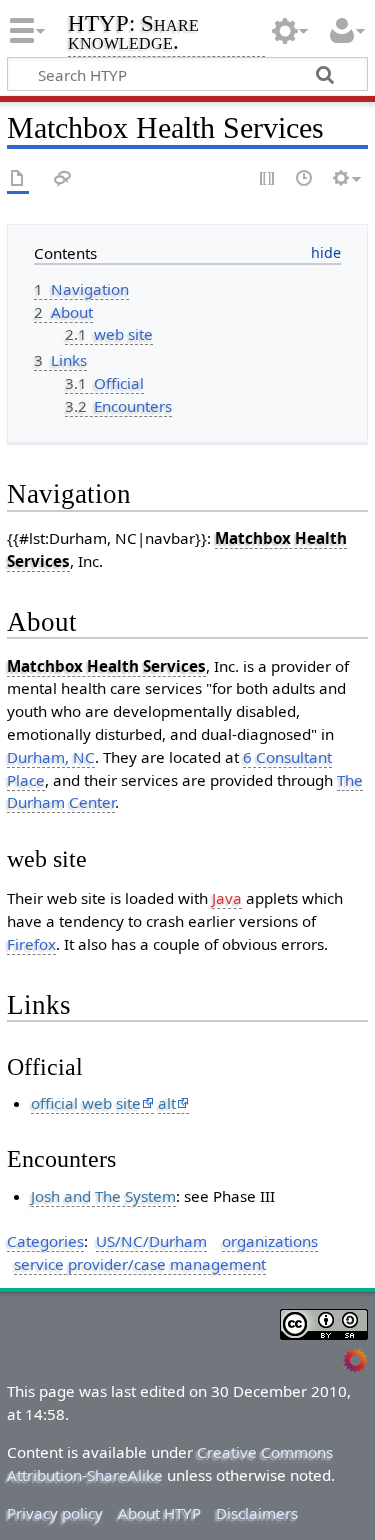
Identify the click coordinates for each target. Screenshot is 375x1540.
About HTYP (159, 1513)
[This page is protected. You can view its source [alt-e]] (268, 179)
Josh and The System (103, 1196)
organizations (270, 1241)
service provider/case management (140, 1264)
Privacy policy (55, 1513)
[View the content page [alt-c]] (18, 179)
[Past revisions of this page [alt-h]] (305, 179)
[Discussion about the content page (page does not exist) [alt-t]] (63, 179)
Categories (45, 1241)
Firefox (31, 944)
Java (227, 898)
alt (167, 1103)
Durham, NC (51, 757)
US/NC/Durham (151, 1241)
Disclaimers (257, 1513)
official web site (86, 1103)
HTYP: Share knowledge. (133, 34)
